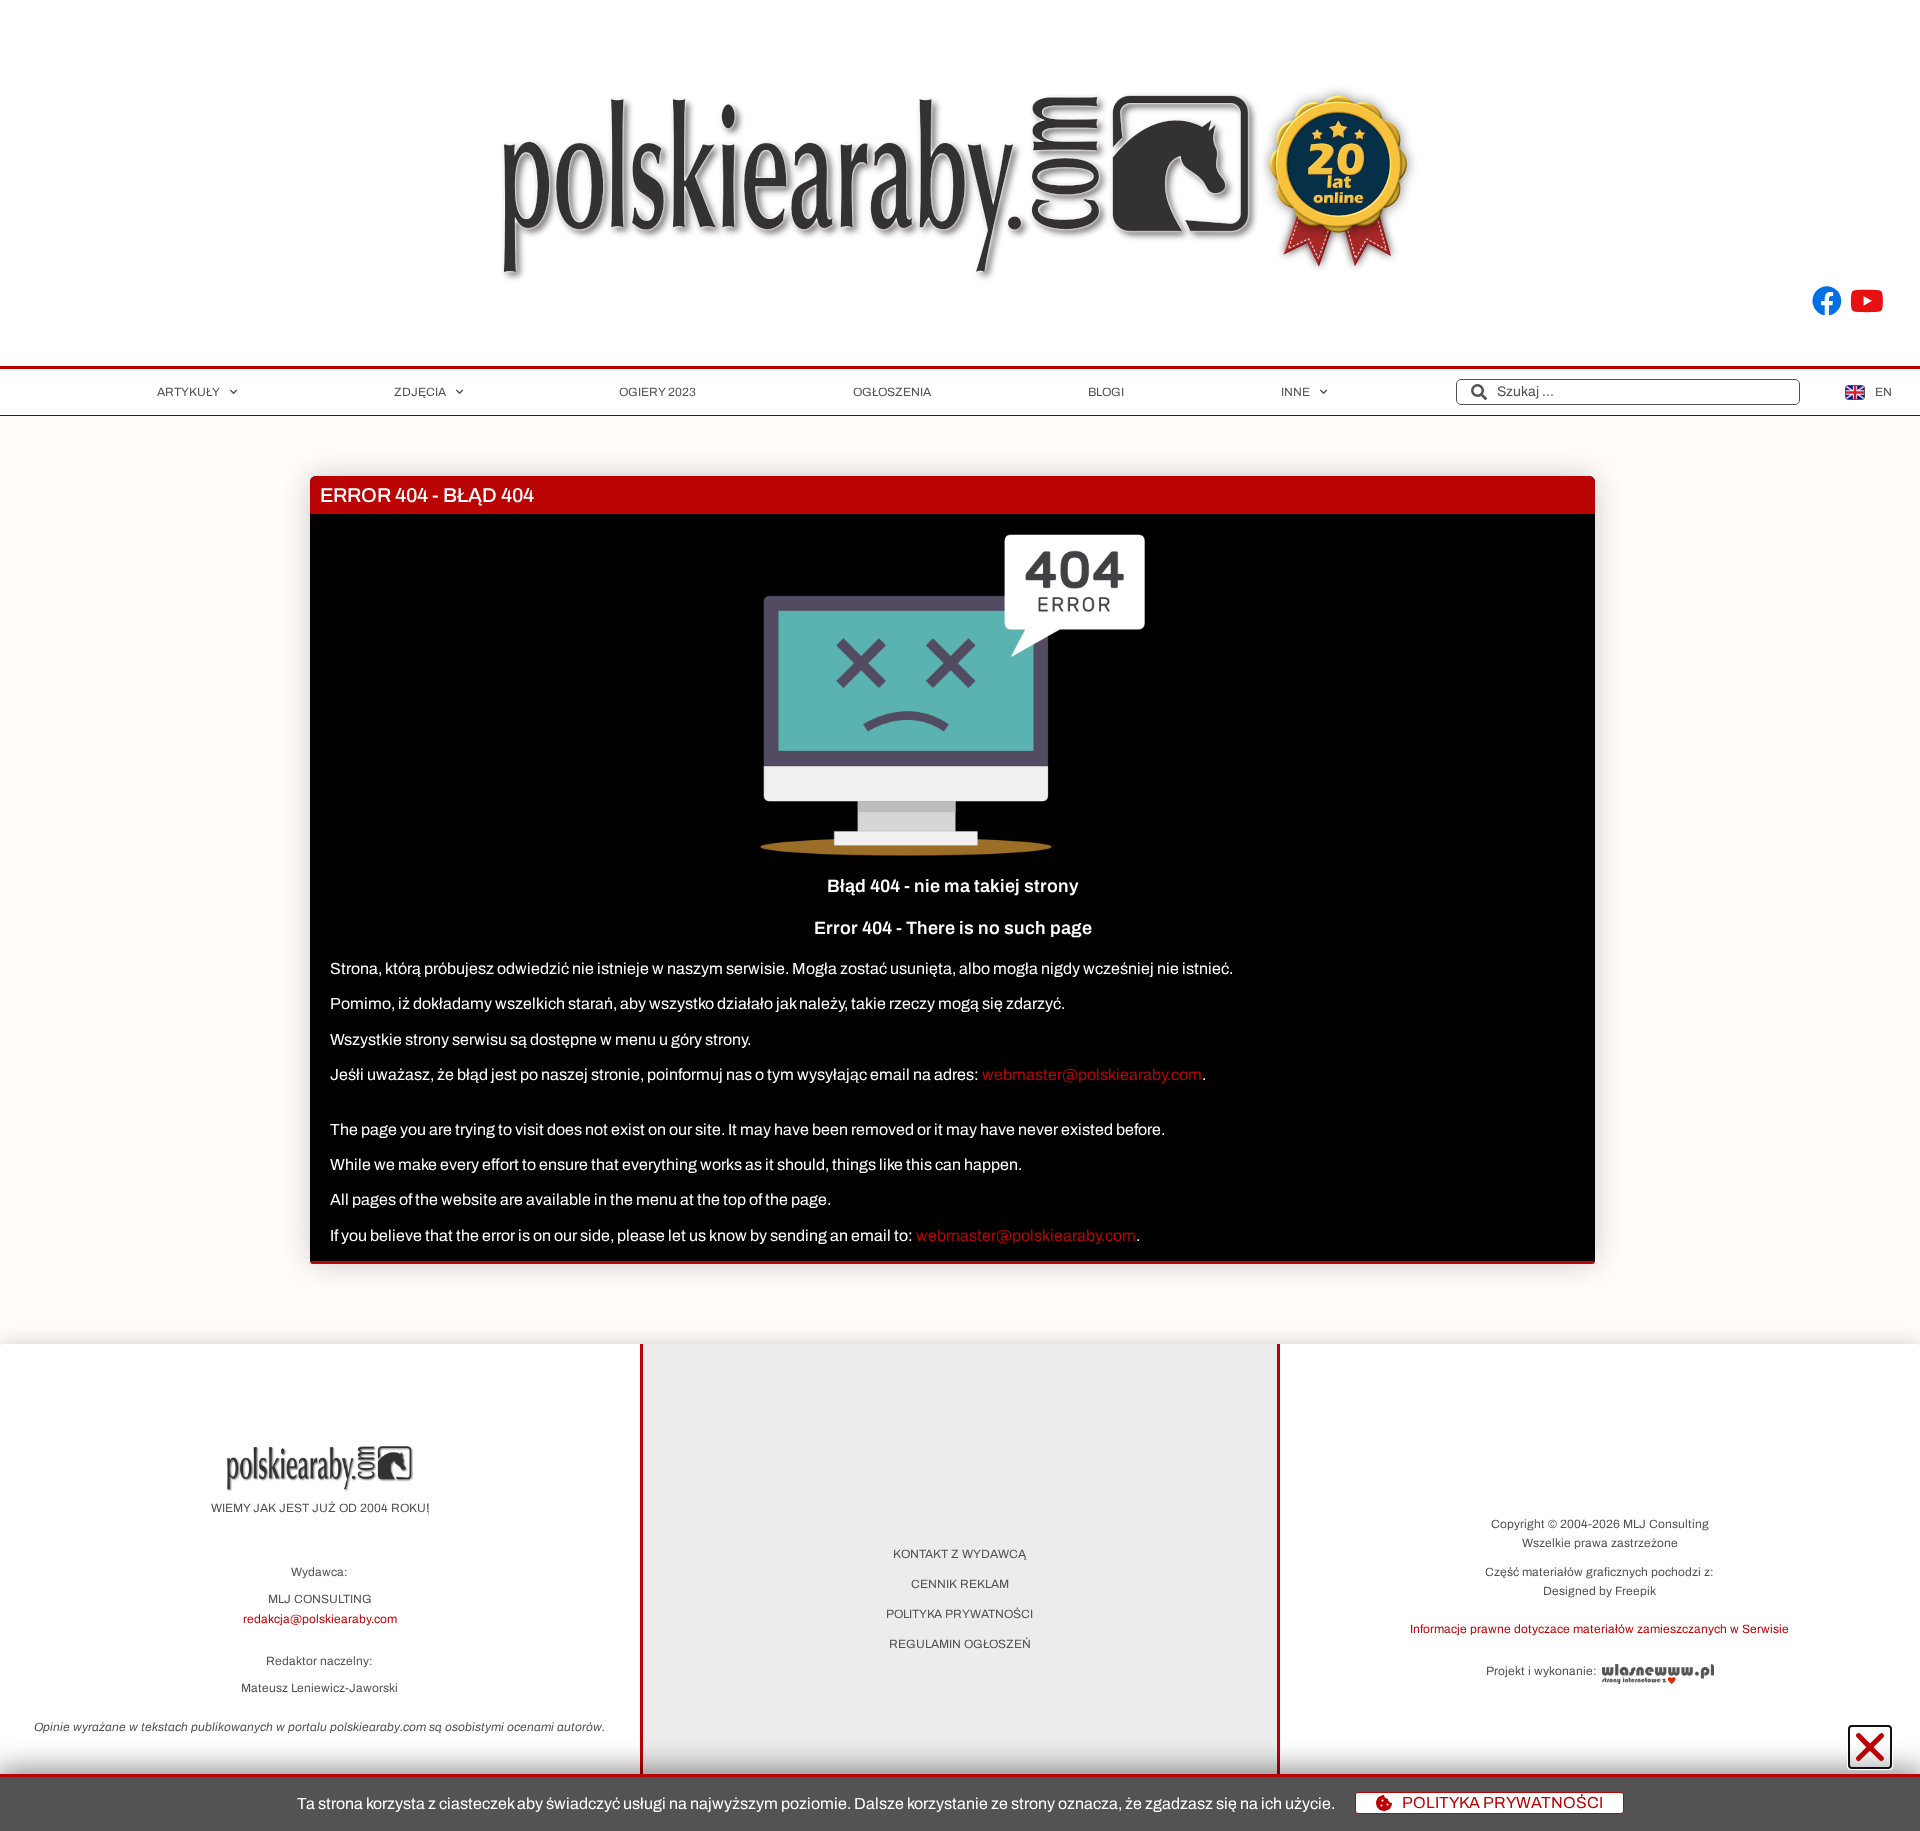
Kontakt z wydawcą (959, 1554)
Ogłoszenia (892, 392)
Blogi (1106, 392)
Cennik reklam (960, 1584)
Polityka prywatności (959, 1614)
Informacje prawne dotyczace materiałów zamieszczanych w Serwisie (1599, 1629)
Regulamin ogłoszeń (960, 1644)
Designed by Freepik (1599, 1591)
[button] (1600, 1628)
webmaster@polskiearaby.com (1092, 1074)
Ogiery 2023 (657, 392)
